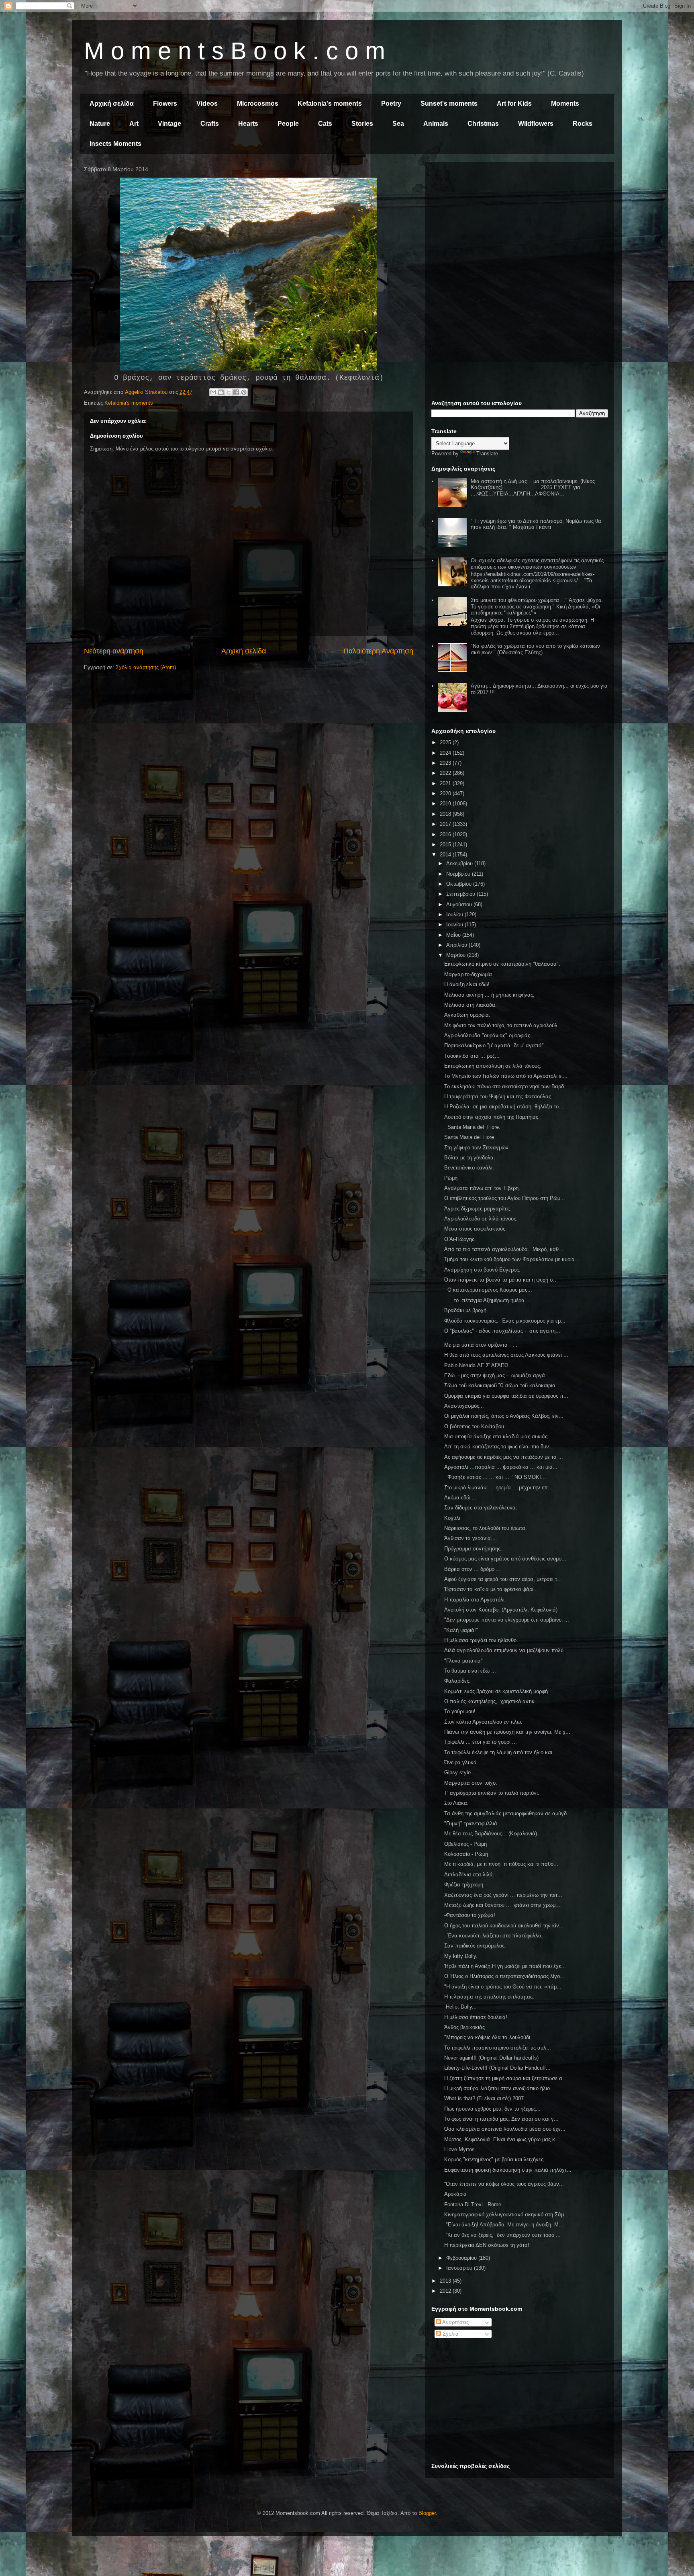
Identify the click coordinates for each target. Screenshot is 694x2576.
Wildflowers (536, 124)
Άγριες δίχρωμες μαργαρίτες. (478, 1209)
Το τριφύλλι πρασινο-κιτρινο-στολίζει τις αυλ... (498, 2048)
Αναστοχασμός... (464, 1406)
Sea (398, 124)
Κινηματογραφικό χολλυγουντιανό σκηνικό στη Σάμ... (506, 2215)
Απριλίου (457, 945)
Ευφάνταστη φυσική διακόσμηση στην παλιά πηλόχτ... (508, 2170)
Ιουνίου (455, 925)
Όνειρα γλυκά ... (464, 1762)
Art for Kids (514, 103)
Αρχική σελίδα (112, 103)
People (288, 124)
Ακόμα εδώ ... (461, 1498)
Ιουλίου (455, 914)
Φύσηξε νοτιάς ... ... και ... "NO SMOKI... (495, 1477)
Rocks (583, 124)
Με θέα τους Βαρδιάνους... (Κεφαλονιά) (491, 1834)
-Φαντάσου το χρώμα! (470, 1915)
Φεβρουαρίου (462, 2258)
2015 (446, 845)
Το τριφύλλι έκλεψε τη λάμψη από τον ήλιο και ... (501, 1752)
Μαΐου (454, 935)
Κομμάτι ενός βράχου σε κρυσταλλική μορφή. (497, 1691)
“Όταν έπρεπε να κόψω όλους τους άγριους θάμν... (504, 2184)
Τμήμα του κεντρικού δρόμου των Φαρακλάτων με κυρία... (512, 1259)
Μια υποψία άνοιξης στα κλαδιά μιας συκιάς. (497, 1436)
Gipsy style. (458, 1772)
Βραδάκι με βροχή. (466, 1310)
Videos (207, 103)
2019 (446, 804)
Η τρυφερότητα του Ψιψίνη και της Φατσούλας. (498, 1097)
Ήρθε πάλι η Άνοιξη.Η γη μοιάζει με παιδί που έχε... (505, 1966)
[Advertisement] (520, 224)
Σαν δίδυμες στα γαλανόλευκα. (481, 1508)
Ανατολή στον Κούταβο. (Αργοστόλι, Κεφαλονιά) (501, 1610)
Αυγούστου (460, 904)
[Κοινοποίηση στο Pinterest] (244, 392)
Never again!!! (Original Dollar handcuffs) (491, 2058)
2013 (446, 2281)
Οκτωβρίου (460, 884)
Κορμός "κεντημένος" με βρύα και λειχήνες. (495, 2159)
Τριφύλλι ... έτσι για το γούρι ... (481, 1742)
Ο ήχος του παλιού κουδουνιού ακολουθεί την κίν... (504, 1926)
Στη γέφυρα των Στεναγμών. (477, 1148)
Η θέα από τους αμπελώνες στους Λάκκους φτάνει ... (506, 1355)
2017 (446, 824)
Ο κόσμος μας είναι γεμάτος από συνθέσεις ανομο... (505, 1559)
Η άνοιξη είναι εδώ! (467, 984)
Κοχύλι (452, 1518)
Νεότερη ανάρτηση (114, 651)
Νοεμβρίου (459, 874)
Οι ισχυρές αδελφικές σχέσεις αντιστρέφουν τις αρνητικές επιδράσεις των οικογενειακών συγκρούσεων (537, 564)
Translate (487, 454)
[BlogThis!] (221, 392)
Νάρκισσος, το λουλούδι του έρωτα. (486, 1528)
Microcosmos (258, 103)
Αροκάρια (455, 2194)
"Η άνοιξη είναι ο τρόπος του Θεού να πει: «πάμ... (503, 1987)
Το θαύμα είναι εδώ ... (470, 1671)
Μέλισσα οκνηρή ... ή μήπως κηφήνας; (489, 995)
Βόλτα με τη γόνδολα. (470, 1158)
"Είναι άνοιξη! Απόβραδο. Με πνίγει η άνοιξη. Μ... (504, 2225)
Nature (100, 124)
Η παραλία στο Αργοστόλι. (475, 1600)
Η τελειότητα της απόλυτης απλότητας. (489, 1997)
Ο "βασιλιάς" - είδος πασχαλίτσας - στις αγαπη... (502, 1331)
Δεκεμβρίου (460, 863)
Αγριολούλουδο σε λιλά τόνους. (481, 1219)
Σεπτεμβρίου (461, 894)
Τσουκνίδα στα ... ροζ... (472, 1056)
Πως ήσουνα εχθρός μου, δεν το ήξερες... (492, 2109)
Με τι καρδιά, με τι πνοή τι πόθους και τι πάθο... (501, 1864)
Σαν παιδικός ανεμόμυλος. (475, 1946)
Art (134, 124)
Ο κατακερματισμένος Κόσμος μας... (488, 1290)
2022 (446, 773)
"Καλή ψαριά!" (461, 1630)
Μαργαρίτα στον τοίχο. (471, 1783)
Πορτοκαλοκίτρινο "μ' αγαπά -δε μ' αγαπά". (495, 1045)
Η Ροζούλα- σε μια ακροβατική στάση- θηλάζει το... (504, 1107)
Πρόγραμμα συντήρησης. (473, 1549)
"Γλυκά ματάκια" (463, 1661)
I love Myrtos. (460, 2149)
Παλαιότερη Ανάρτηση (378, 651)
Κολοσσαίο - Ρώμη (466, 1854)
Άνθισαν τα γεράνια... (470, 1538)
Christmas (483, 124)
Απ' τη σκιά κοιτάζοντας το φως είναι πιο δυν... (499, 1447)
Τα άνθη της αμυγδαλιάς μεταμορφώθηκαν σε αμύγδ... (508, 1813)
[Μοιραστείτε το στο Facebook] (236, 392)
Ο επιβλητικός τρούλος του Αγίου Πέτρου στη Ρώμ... (505, 1198)
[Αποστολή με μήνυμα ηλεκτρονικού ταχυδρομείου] (213, 392)
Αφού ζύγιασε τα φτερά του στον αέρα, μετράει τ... (503, 1579)
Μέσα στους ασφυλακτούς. (476, 1229)
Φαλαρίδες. (457, 1681)
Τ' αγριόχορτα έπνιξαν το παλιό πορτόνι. (492, 1793)
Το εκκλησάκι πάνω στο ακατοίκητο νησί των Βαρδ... (506, 1086)
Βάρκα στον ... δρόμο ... (473, 1569)
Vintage (169, 124)
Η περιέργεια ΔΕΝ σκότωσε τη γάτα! (487, 2245)
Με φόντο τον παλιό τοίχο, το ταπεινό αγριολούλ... (503, 1025)
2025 (446, 742)
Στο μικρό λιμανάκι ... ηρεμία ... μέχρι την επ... (498, 1488)
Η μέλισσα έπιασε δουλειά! (476, 2017)
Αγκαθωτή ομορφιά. (467, 1015)
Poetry (391, 103)
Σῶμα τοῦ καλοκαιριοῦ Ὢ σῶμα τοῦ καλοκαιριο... (502, 1385)
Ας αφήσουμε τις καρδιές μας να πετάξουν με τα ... (504, 1457)
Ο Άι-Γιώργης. (460, 1239)
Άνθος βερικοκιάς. (465, 2027)
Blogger (427, 2513)
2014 (446, 855)
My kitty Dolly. (461, 1956)
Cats (325, 124)
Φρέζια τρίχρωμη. (464, 1885)
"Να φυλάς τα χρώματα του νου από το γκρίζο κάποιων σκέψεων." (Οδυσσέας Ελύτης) (535, 649)
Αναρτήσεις (455, 2322)
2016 (446, 834)
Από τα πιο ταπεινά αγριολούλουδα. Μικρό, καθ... (504, 1249)
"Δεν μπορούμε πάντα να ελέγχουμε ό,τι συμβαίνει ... (507, 1620)
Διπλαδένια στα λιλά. (469, 1875)
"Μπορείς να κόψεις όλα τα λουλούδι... (490, 2037)
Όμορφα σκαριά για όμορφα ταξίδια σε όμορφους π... (506, 1396)
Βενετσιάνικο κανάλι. (469, 1168)
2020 (446, 793)
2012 (446, 2291)
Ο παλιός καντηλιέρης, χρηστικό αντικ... (492, 1701)
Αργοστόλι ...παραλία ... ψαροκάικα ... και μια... (501, 1467)
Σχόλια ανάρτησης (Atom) (146, 667)
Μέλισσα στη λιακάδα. (470, 1005)
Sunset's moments (449, 103)
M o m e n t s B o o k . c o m (235, 51)
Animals (436, 124)
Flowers (165, 103)
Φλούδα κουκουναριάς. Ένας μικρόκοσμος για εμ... (505, 1321)
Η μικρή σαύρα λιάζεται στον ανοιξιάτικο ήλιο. (498, 2088)
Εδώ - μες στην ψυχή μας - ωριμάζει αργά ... (498, 1375)
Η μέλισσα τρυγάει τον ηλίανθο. (481, 1640)
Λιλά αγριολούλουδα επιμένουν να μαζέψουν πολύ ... (507, 1650)
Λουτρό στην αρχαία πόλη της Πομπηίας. (492, 1117)
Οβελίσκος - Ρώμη (465, 1844)
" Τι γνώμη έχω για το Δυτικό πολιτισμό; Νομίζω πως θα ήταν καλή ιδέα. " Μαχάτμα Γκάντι (536, 524)
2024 (446, 753)
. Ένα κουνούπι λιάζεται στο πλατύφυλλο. (493, 1936)
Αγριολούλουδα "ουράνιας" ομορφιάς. (488, 1035)
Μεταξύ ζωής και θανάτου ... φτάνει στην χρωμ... (502, 1905)
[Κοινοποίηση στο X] (229, 392)
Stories (362, 124)
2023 (446, 763)
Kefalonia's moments (330, 103)
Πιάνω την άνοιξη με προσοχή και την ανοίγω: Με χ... (507, 1732)
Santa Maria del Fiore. (472, 1127)
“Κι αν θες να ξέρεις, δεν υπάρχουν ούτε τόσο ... (502, 2235)
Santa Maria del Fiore (469, 1137)
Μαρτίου (457, 955)
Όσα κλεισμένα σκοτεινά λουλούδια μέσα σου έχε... (505, 2129)
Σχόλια (450, 2334)
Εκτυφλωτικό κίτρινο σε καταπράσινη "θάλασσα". (502, 964)
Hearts (248, 124)
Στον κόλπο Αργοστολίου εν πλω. (483, 1722)
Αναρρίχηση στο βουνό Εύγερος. (482, 1270)
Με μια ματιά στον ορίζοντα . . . (481, 1345)
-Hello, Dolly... (460, 2007)
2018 (446, 814)
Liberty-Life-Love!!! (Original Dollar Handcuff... (497, 2068)
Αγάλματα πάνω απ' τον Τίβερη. (482, 1188)
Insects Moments (115, 144)
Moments (565, 103)
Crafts (210, 124)
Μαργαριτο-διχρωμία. (469, 974)
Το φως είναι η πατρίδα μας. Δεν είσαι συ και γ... (501, 2119)
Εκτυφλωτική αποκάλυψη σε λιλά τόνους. (493, 1066)
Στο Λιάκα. (456, 1803)
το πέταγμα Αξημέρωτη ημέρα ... (488, 1300)
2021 (446, 783)
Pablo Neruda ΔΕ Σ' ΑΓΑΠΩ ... (480, 1365)
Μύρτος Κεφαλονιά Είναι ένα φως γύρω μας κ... (502, 2139)
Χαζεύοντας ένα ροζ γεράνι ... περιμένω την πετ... (503, 1895)
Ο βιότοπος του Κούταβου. (475, 1426)
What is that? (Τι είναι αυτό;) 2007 (484, 2098)
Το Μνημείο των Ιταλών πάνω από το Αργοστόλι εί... (506, 1076)
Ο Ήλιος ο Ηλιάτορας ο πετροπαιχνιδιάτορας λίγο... (504, 1976)
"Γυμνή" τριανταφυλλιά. (472, 1823)
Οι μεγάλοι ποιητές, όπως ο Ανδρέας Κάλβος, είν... (504, 1416)
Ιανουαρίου (460, 2268)
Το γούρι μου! (460, 1711)
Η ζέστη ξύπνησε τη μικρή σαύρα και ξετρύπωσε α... (506, 2078)
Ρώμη (451, 1178)
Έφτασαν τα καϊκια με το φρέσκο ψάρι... (491, 1589)
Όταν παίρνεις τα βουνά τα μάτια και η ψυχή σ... (501, 1280)
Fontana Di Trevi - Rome (473, 2204)
